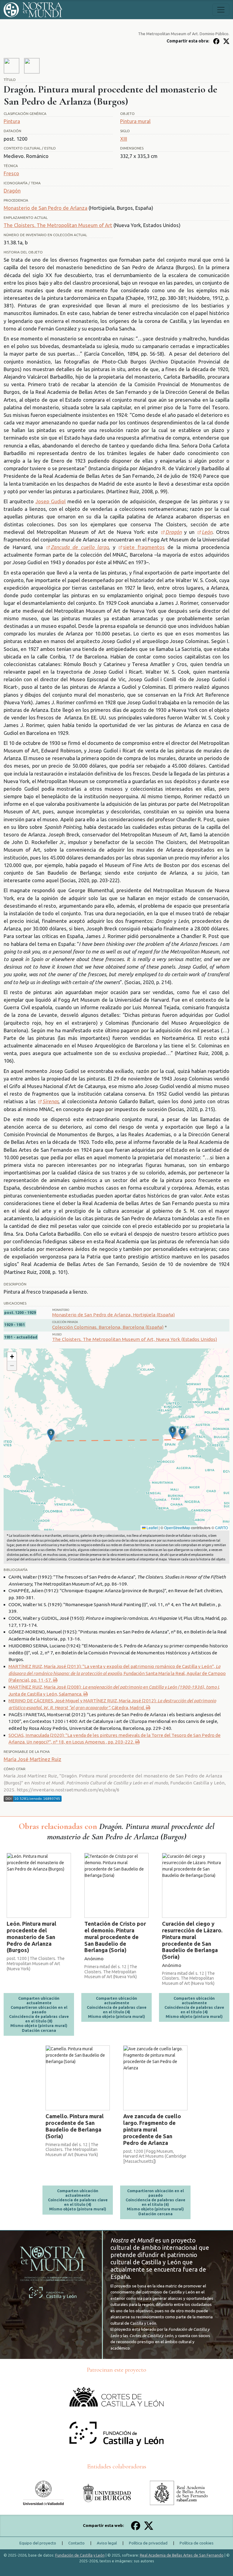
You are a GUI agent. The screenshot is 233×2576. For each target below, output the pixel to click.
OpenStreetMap (177, 1528)
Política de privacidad (148, 2543)
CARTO (221, 1528)
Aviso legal (107, 2543)
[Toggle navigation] (221, 10)
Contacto (76, 2543)
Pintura (12, 121)
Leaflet (152, 1528)
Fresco (11, 173)
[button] (172, 1432)
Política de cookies (197, 2543)
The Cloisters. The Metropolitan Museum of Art (58, 225)
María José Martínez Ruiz (32, 1759)
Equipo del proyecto (38, 2543)
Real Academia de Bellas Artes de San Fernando (182, 2555)
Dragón (12, 191)
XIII (124, 139)
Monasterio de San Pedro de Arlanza (46, 208)
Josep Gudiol (51, 501)
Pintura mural (135, 121)
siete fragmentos (144, 547)
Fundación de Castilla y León (80, 2555)
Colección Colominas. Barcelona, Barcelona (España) (108, 1327)
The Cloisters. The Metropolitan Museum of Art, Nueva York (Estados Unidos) (135, 1339)
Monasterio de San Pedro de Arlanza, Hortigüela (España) (113, 1315)
